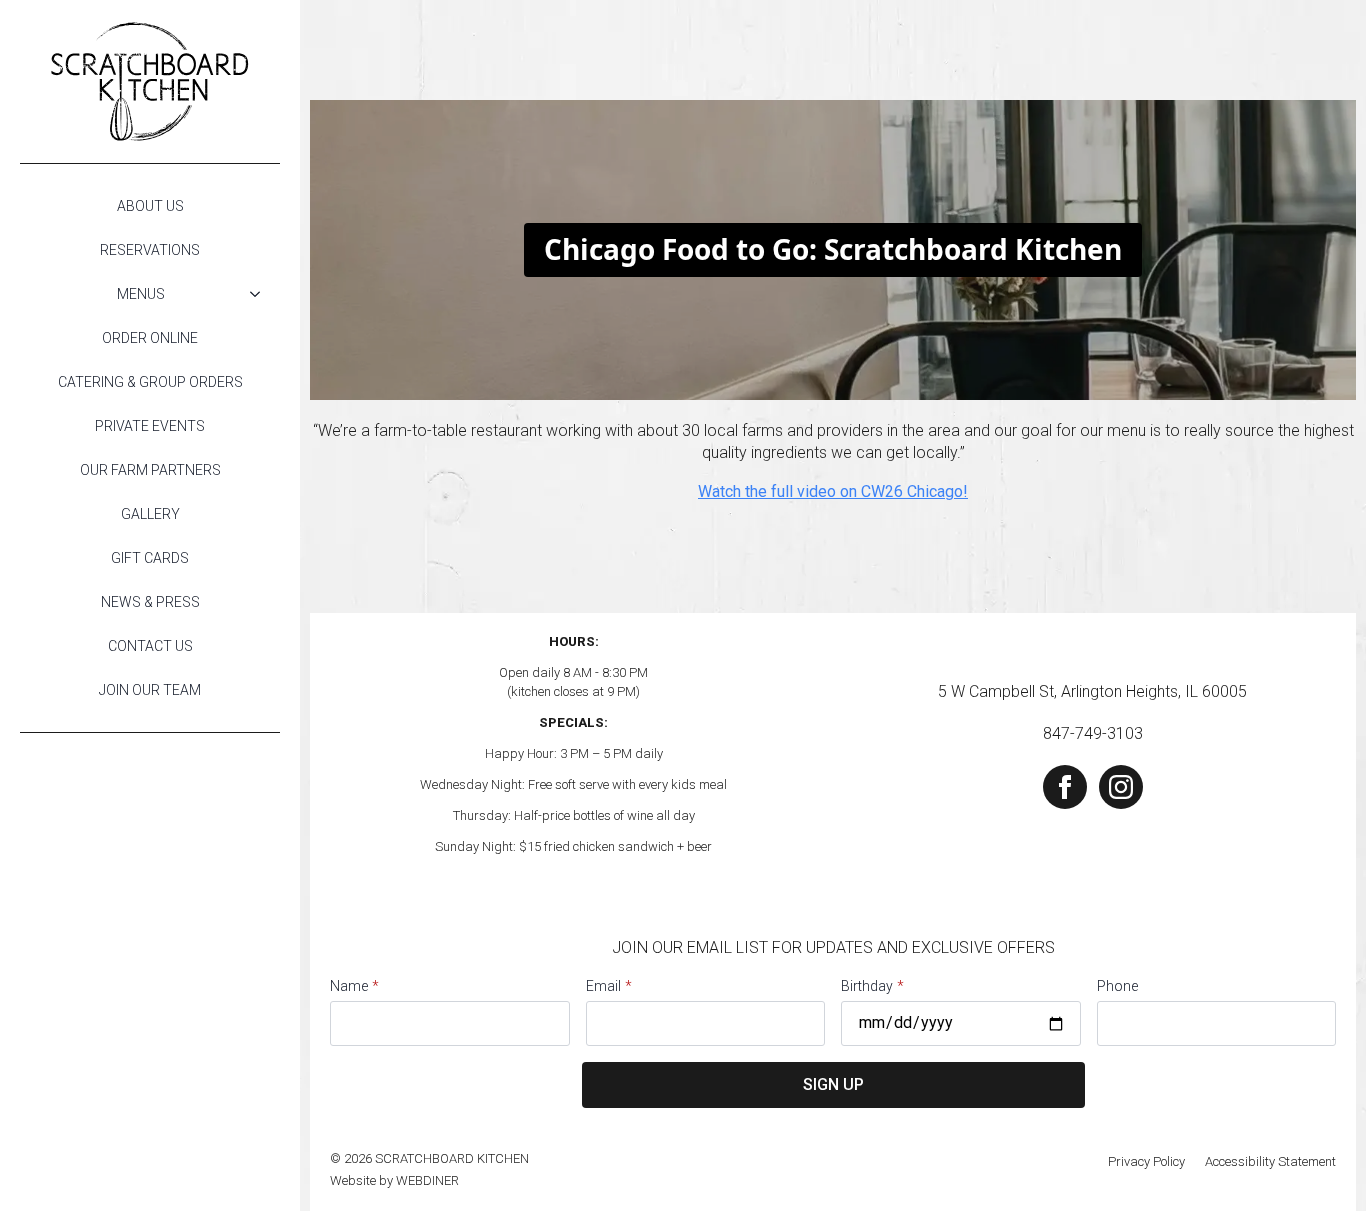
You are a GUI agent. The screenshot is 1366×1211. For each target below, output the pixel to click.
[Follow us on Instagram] (1121, 787)
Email (609, 986)
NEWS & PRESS (150, 602)
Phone (1117, 986)
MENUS (141, 294)
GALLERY (150, 514)
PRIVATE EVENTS (150, 426)
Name (354, 986)
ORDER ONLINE (150, 338)
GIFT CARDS (150, 558)
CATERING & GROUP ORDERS (150, 382)
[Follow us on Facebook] (1065, 787)
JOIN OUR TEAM (150, 690)
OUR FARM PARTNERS (150, 470)
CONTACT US (150, 646)
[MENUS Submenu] (261, 294)
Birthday (872, 986)
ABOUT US (150, 206)
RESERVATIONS (150, 250)
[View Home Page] (150, 81)
